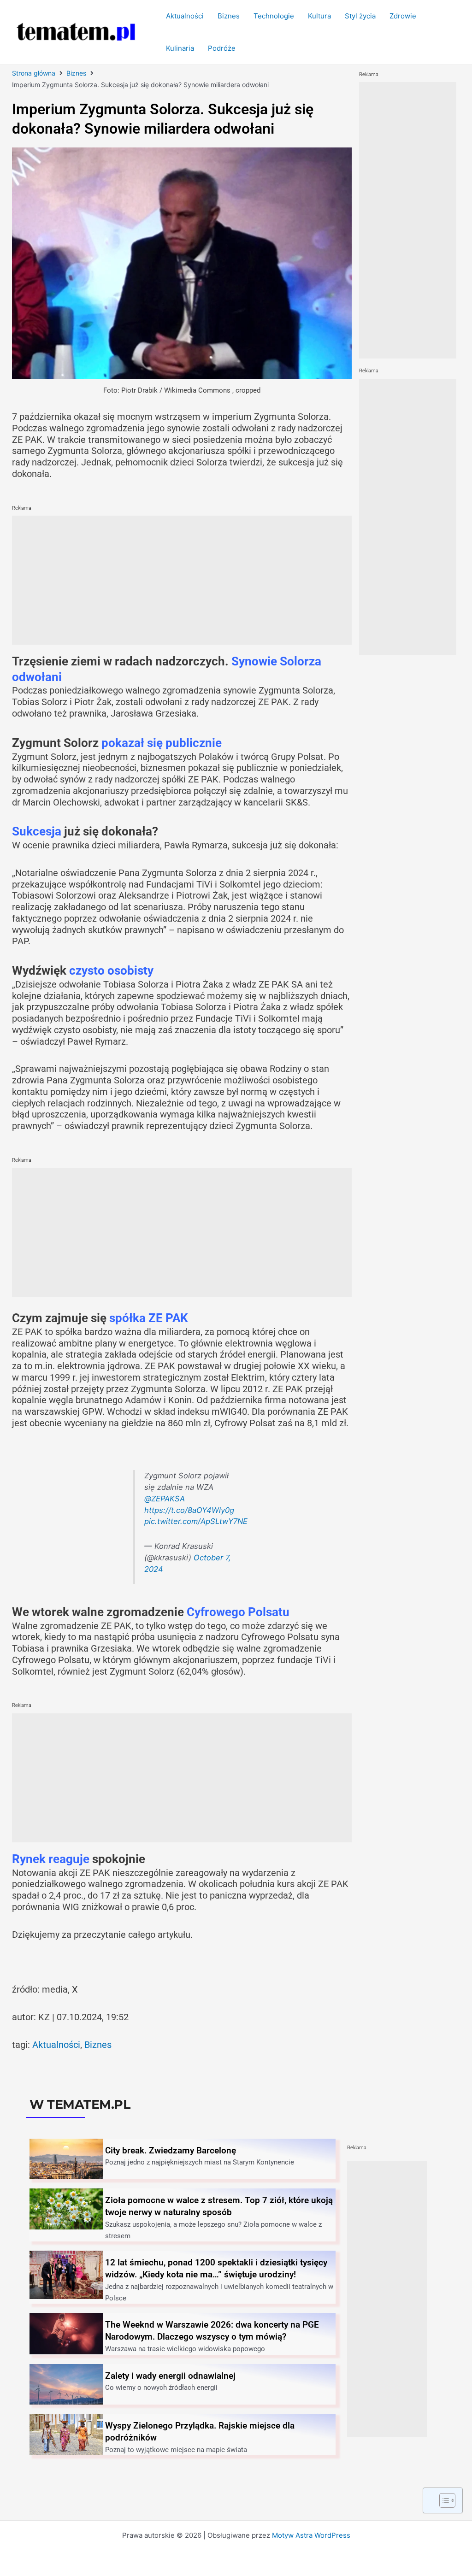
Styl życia (360, 16)
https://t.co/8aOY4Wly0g (189, 1510)
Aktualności (185, 16)
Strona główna (34, 73)
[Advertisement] (182, 580)
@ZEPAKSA (165, 1499)
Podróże (222, 48)
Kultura (319, 16)
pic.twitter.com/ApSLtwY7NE (196, 1521)
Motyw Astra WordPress (311, 2535)
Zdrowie (403, 16)
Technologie (274, 16)
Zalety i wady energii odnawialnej (170, 2376)
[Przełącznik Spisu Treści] (443, 2500)
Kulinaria (180, 48)
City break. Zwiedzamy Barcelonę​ (171, 2150)
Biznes (229, 16)
